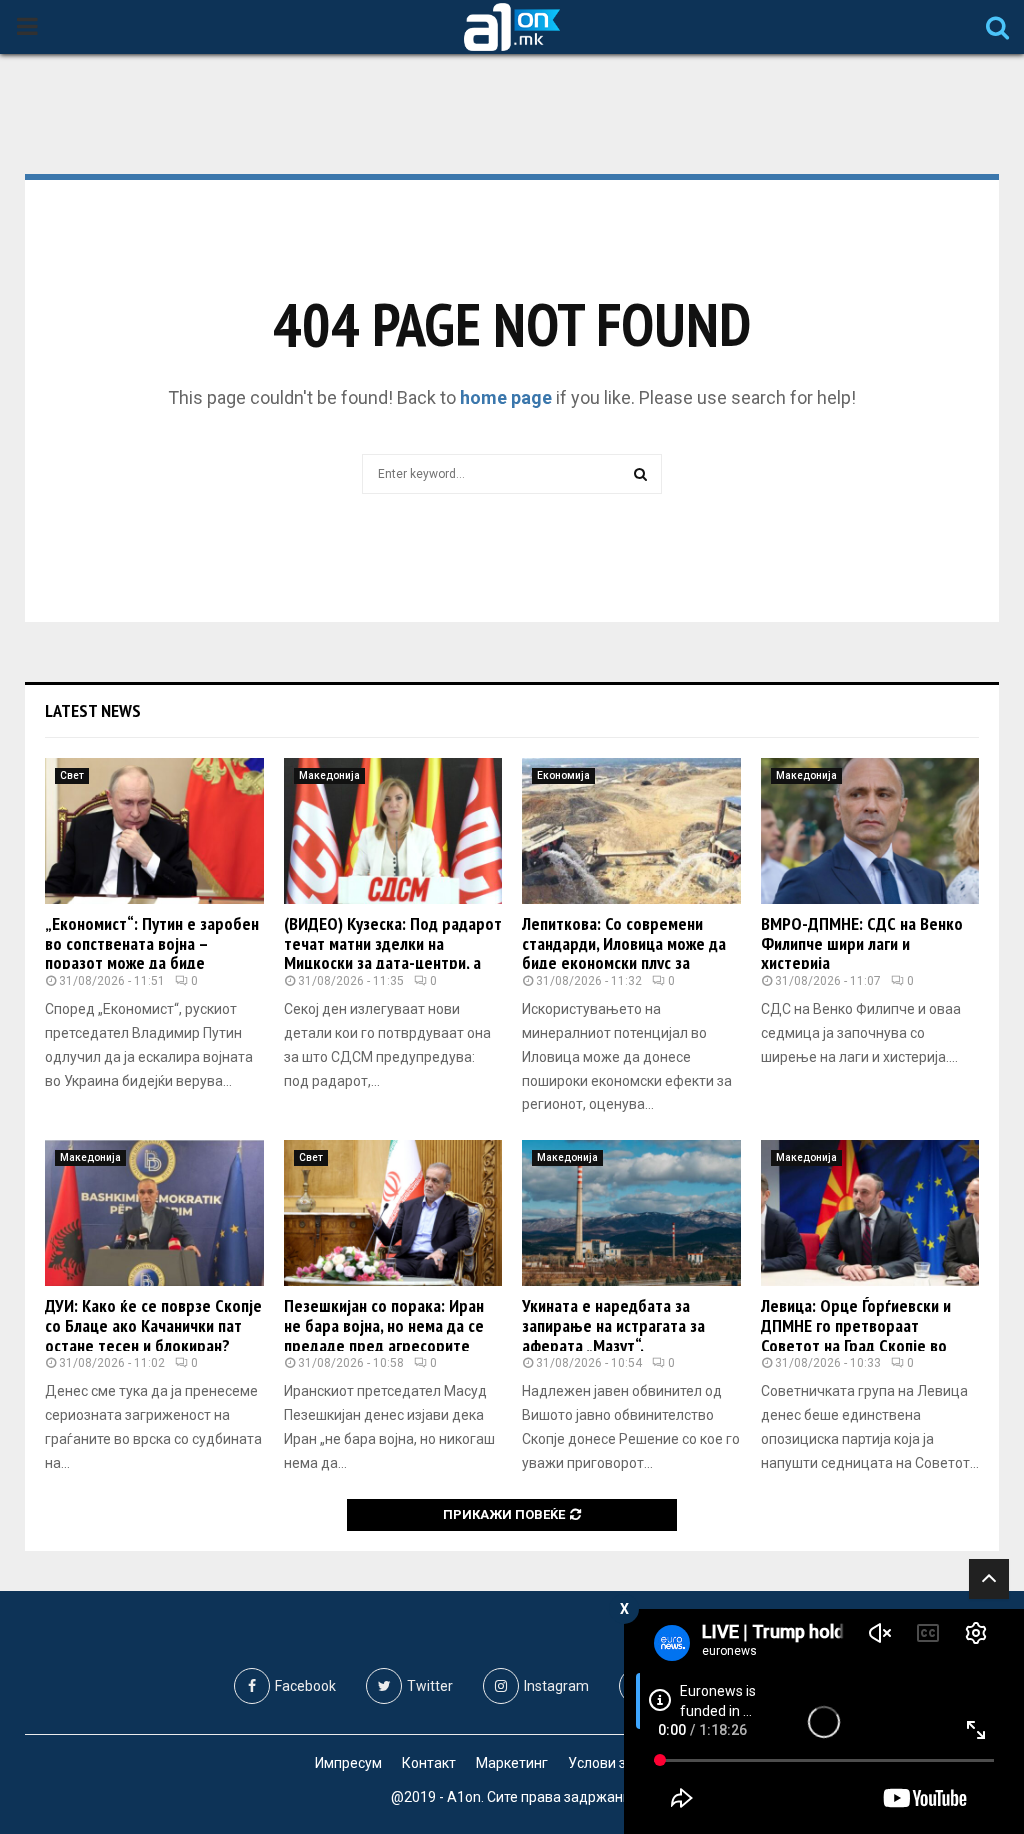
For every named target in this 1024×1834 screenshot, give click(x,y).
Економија (563, 775)
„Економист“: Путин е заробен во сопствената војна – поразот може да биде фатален (152, 953)
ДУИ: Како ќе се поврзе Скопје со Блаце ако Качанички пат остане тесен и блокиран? (153, 1325)
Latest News (93, 710)
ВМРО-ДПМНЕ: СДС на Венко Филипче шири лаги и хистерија (862, 943)
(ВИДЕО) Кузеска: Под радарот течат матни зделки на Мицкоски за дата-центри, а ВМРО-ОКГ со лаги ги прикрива (393, 953)
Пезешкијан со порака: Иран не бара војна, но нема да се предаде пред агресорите (384, 1325)
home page (506, 397)
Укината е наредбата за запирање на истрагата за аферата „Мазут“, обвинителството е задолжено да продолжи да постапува (631, 1345)
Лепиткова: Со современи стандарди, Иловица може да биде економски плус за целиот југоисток (624, 953)
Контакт (429, 1763)
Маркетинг (512, 1763)
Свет (72, 775)
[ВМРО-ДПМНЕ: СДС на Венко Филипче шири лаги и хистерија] (870, 831)
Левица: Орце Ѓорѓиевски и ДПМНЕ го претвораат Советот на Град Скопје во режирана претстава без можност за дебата (856, 1345)
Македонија (329, 775)
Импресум (348, 1763)
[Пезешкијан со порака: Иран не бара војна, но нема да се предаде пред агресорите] (393, 1213)
